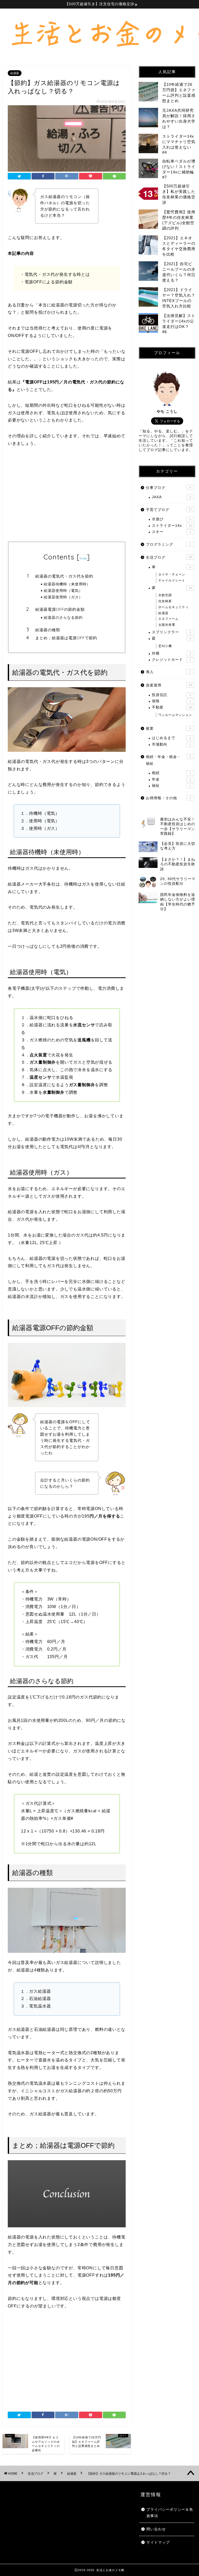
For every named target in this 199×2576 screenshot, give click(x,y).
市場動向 (171, 744)
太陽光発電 (167, 625)
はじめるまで (171, 738)
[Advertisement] (67, 495)
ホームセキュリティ (173, 607)
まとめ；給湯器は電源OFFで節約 (66, 638)
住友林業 (165, 601)
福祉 (171, 786)
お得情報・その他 (168, 798)
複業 (168, 729)
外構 (171, 653)
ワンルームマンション (175, 715)
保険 (171, 701)
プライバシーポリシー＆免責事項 (170, 2513)
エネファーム (168, 619)
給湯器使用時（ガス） (63, 597)
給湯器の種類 (48, 630)
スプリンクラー (171, 632)
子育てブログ (169, 510)
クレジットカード (171, 660)
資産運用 (169, 685)
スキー (171, 532)
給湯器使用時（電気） (63, 590)
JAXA (171, 497)
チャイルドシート (172, 580)
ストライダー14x (172, 526)
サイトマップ (158, 2542)
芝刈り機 (165, 646)
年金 (171, 779)
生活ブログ (169, 557)
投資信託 (171, 695)
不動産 (172, 707)
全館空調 (165, 595)
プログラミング (168, 545)
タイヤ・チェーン (172, 574)
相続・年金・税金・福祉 (168, 760)
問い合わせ (156, 2529)
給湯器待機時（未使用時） (67, 584)
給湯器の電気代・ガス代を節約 (64, 576)
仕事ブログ (168, 488)
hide (83, 558)
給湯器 (15, 73)
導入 (168, 672)
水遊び (171, 519)
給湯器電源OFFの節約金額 (60, 609)
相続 (171, 773)
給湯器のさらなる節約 (63, 617)
